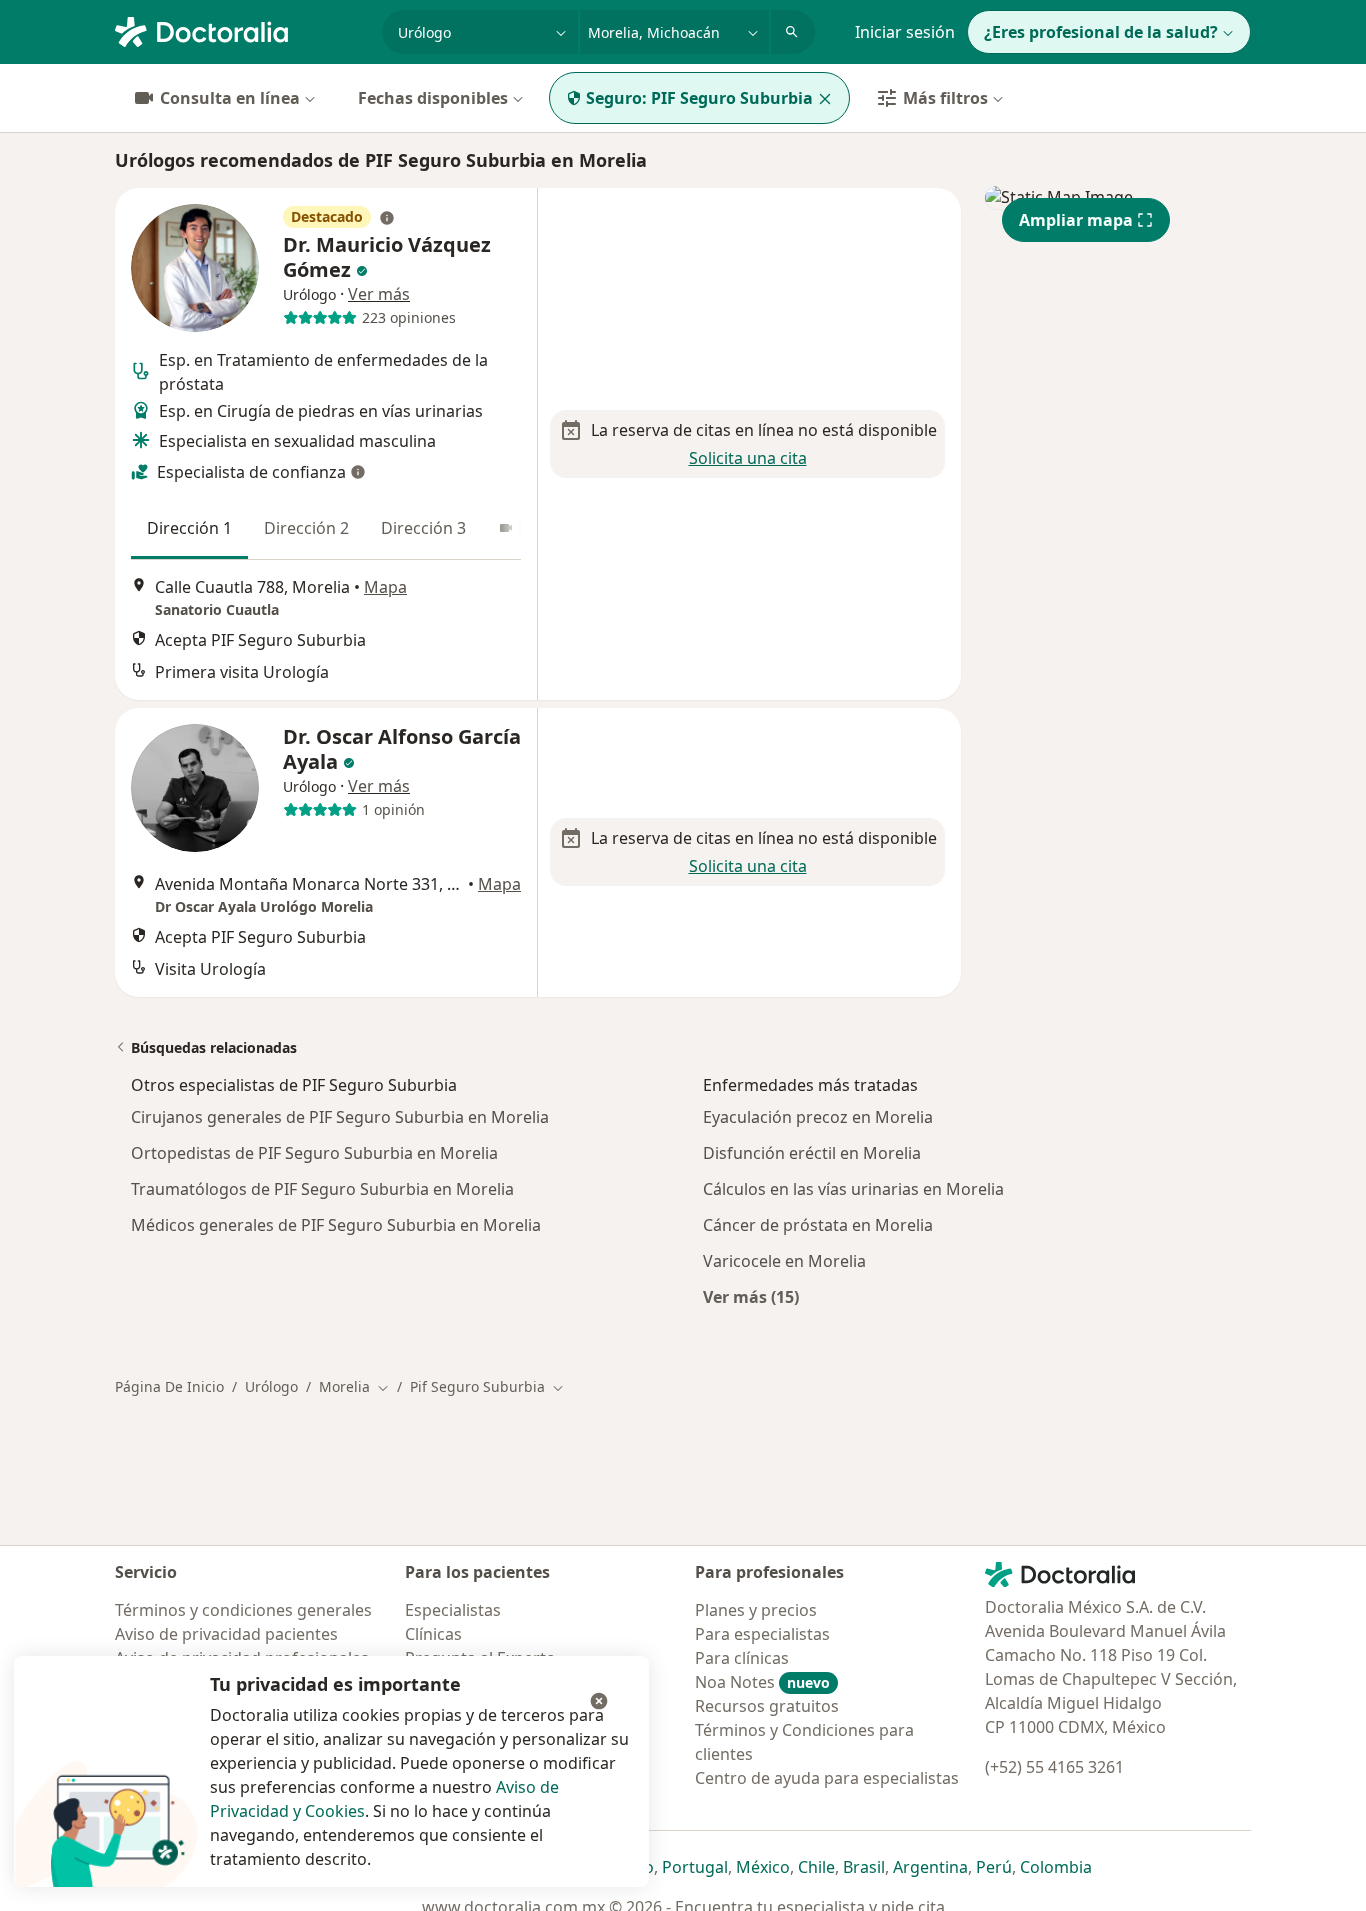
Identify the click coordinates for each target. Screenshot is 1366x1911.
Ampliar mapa (1076, 220)
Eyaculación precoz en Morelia (818, 1117)
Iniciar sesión (905, 32)
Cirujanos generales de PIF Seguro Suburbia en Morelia (340, 1117)
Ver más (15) (751, 1296)
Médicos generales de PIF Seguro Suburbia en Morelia (336, 1225)
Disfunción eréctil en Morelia (812, 1153)
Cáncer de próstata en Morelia (818, 1225)
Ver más (379, 294)
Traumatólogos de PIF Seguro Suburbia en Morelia (322, 1189)
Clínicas (433, 1634)
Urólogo (271, 1386)
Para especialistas (762, 1634)
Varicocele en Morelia (784, 1261)
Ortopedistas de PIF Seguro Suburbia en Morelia (314, 1153)
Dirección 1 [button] (189, 528)
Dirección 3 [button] (423, 528)
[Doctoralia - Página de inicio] (240, 30)
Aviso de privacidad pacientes (226, 1634)
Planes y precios (756, 1610)
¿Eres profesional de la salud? (1101, 32)
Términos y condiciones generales (243, 1610)
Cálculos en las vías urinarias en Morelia (853, 1189)
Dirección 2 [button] (306, 528)
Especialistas (453, 1610)
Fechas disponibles (433, 98)
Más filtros (945, 98)
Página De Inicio (169, 1386)
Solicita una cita (748, 458)
